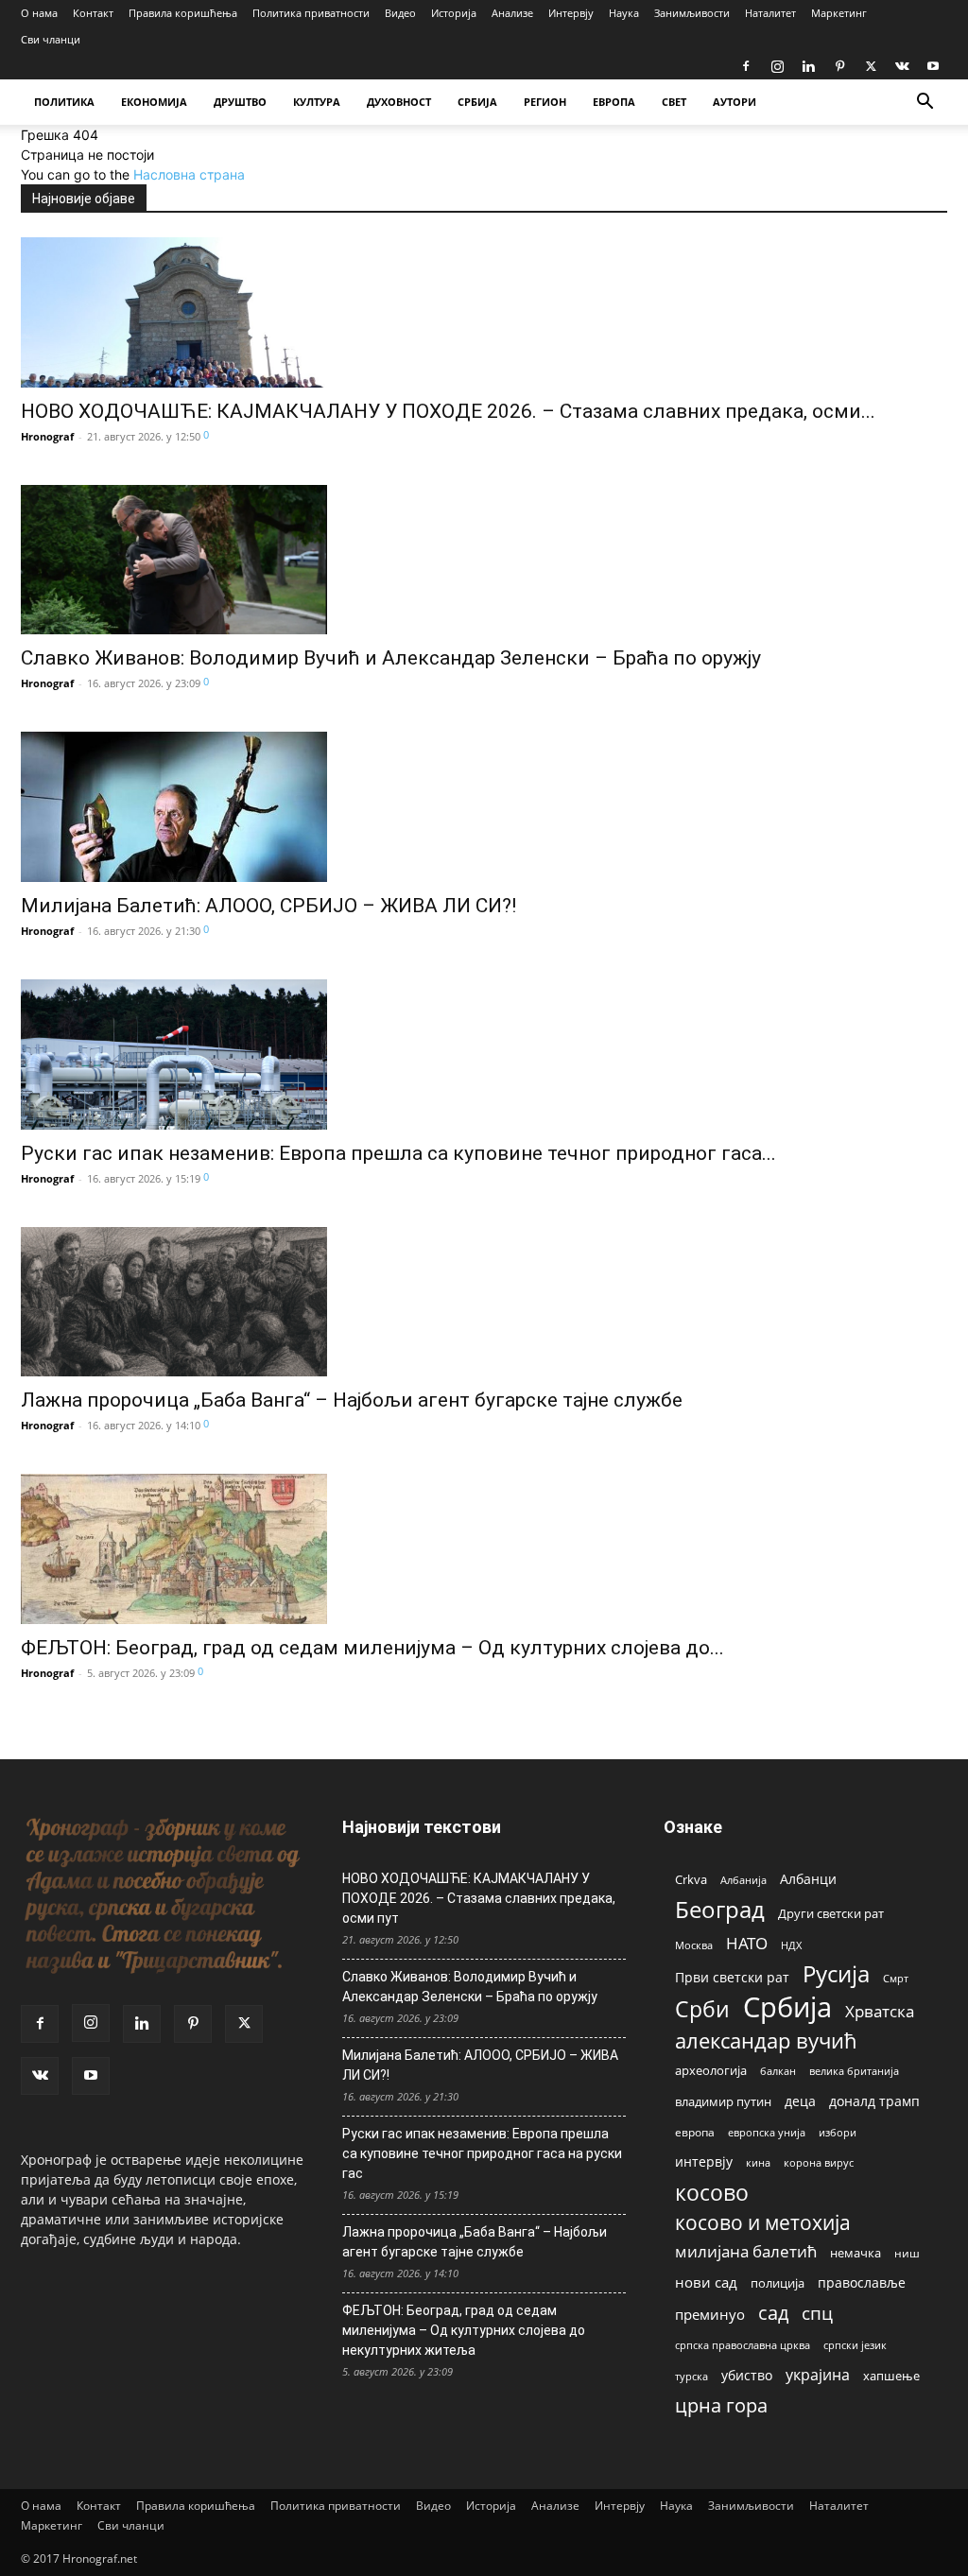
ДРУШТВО (240, 102)
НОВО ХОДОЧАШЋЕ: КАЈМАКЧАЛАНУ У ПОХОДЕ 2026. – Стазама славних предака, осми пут (479, 1898)
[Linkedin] (808, 66)
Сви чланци (51, 39)
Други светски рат (831, 1913)
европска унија (767, 2132)
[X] (871, 66)
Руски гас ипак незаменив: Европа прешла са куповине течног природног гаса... (398, 1153)
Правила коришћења (183, 13)
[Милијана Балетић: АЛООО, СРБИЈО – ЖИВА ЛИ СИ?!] (268, 807)
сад (773, 2313)
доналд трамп (874, 2101)
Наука (624, 13)
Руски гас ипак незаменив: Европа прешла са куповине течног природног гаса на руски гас (482, 2153)
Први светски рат (732, 1977)
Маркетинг (839, 13)
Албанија (743, 1880)
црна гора (721, 2405)
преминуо (710, 2314)
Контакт (93, 13)
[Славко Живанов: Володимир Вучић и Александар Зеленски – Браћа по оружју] (391, 560)
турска (691, 2376)
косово (712, 2193)
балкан (778, 2071)
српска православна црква (743, 2345)
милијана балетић (746, 2251)
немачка (856, 2253)
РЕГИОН (545, 102)
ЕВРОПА (614, 102)
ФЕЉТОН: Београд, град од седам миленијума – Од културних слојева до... (372, 1648)
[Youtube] (933, 66)
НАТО (747, 1943)
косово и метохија (763, 2222)
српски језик (855, 2345)
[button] (925, 104)
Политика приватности (311, 13)
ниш (907, 2253)
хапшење (891, 2376)
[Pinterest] (839, 66)
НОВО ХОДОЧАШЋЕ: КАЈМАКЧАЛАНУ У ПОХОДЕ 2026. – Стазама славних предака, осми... (448, 411)
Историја (454, 13)
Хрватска (880, 2011)
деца (800, 2101)
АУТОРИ (735, 102)
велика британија (854, 2071)
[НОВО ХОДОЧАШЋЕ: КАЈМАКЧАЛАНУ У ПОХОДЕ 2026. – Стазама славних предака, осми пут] (448, 312)
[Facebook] (746, 66)
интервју (704, 2161)
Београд (720, 1909)
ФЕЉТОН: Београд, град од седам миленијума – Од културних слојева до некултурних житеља (464, 2330)
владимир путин (723, 2101)
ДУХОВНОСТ (399, 102)
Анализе (512, 13)
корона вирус (819, 2163)
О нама (39, 13)
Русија (836, 1974)
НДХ (791, 1945)
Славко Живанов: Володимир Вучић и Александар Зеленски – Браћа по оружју (391, 658)
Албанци (808, 1879)
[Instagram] (777, 66)
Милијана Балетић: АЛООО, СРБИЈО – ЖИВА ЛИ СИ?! (268, 906)
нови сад (706, 2282)
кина (758, 2162)
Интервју (571, 13)
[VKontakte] (902, 66)
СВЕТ (674, 102)
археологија (711, 2071)
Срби (702, 2009)
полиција (778, 2283)
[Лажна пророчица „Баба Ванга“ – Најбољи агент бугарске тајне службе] (352, 1302)
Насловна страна (189, 174)
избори (838, 2132)
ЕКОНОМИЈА (154, 102)
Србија (787, 2007)
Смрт (896, 1978)
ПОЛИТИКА (64, 102)
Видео (400, 13)
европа (695, 2132)
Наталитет (770, 13)
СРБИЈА (477, 102)
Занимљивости (692, 13)
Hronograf (47, 436)
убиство (747, 2375)
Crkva (691, 1879)
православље (862, 2282)
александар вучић (766, 2040)
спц (817, 2313)
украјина (818, 2375)
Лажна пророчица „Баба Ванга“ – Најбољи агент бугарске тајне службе (352, 1400)
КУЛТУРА (317, 102)
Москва (694, 1945)
